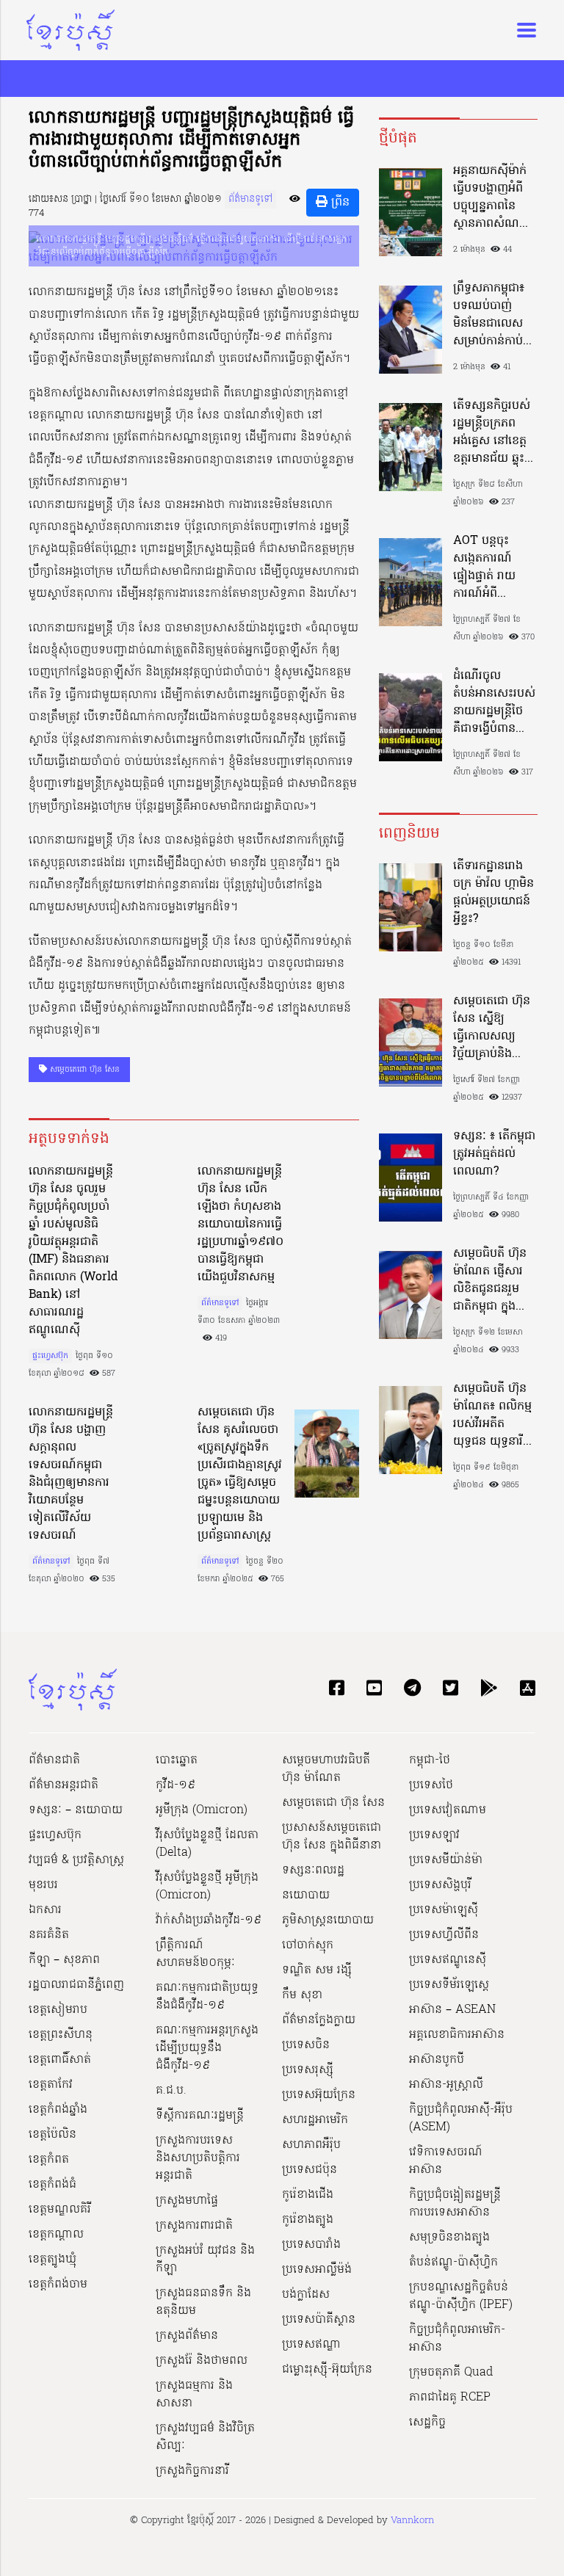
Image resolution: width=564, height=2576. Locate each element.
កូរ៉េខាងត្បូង (308, 2220)
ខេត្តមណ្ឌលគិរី (60, 2210)
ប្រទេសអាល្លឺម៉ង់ (317, 2270)
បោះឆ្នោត (177, 1760)
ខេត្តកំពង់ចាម (58, 2285)
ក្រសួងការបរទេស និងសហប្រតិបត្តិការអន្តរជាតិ (198, 2158)
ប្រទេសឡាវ (434, 1835)
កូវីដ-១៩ (176, 1785)
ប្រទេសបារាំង (311, 2245)
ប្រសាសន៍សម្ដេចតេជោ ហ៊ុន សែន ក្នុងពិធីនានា (332, 1837)
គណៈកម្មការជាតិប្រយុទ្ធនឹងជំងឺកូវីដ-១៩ (207, 1997)
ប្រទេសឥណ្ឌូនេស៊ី (448, 1960)
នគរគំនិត (49, 1935)
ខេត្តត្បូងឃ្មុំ (53, 2260)
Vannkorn (412, 2521)
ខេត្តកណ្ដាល (56, 2235)
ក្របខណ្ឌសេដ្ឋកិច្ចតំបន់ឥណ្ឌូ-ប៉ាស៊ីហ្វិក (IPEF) (461, 2296)
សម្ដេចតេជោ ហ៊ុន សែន (83, 1070)
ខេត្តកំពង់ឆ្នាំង (58, 2110)
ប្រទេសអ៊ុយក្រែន (319, 2095)
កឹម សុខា (302, 1995)
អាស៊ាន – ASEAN (452, 2010)
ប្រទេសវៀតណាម (448, 1810)
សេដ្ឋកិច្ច (427, 2423)
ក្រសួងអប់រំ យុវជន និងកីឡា (205, 2260)
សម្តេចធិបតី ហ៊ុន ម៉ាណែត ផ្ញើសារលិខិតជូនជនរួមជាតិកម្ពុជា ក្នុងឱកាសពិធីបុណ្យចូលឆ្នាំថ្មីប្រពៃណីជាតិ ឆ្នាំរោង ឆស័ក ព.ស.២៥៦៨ (493, 1280)
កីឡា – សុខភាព (64, 1960)
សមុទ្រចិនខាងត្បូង (449, 2238)
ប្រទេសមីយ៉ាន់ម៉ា (446, 1860)
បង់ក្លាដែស (306, 2295)
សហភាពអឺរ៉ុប (311, 2145)
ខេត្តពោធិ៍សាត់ (60, 2060)
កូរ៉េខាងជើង (308, 2195)
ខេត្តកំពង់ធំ (53, 2185)
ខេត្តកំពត (49, 2160)
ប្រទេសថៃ (431, 1785)
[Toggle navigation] (522, 30)
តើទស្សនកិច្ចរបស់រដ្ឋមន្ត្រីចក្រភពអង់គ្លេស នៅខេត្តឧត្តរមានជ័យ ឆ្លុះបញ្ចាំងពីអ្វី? (492, 432)
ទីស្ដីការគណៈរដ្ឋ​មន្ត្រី (200, 2116)
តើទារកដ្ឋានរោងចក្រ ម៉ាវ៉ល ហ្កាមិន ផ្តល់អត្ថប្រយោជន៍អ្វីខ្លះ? (493, 893)
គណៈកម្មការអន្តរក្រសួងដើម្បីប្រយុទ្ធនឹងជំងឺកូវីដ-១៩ (207, 2048)
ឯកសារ (45, 1910)
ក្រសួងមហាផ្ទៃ (187, 2201)
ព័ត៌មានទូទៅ (250, 199)
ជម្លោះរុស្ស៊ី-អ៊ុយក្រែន (327, 2370)
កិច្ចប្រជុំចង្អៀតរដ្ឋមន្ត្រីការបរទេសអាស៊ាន (455, 2204)
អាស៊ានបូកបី (437, 2060)
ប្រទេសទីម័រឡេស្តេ (449, 1985)
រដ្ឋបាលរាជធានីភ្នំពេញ (76, 1985)
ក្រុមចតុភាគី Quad (451, 2373)
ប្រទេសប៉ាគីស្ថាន (319, 2320)
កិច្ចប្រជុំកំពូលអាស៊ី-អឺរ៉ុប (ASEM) (461, 2119)
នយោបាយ (306, 1895)
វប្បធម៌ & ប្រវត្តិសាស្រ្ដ (76, 1860)
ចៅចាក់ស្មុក (308, 1945)
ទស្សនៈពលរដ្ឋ (313, 1871)
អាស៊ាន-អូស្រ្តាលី (446, 2085)
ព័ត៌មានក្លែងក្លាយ (319, 2020)
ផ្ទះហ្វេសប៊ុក (50, 1356)
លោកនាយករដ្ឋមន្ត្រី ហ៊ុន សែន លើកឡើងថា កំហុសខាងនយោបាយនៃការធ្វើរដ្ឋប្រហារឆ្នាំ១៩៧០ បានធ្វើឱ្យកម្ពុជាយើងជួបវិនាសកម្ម (241, 1224)
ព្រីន (339, 203)
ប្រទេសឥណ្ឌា (311, 2345)
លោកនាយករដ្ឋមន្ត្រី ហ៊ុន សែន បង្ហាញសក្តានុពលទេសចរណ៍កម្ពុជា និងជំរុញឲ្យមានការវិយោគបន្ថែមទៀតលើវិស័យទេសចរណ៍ (71, 1474)
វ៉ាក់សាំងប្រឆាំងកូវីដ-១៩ (209, 1920)
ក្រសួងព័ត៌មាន (187, 2336)
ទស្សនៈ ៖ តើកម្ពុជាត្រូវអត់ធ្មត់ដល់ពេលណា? (494, 1154)
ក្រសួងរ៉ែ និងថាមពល (202, 2361)
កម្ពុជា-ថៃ (430, 1760)
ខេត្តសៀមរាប (58, 2010)
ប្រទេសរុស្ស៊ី (308, 2070)
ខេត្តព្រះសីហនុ (61, 2035)
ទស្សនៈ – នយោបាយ (76, 1810)
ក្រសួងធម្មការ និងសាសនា (194, 2395)
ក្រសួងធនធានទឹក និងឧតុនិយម (203, 2302)
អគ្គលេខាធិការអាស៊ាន (457, 2035)
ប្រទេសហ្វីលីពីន (444, 1935)
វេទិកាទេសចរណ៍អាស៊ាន (446, 2161)
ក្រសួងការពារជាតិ (194, 2226)
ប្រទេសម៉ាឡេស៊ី (444, 1910)
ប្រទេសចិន (306, 2045)
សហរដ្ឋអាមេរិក (315, 2120)
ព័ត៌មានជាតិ (54, 1760)
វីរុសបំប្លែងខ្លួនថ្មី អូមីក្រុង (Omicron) (207, 1887)
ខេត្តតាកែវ (51, 2085)
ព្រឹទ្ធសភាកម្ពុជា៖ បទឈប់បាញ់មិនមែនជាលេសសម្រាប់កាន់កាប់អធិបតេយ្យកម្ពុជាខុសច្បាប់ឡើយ (490, 315)
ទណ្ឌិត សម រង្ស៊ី (317, 1970)
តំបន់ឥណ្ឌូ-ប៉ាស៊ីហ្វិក (453, 2263)
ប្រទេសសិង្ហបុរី (440, 1885)
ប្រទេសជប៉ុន (310, 2170)
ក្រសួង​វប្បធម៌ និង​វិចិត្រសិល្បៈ (205, 2437)
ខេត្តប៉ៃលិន (53, 2135)
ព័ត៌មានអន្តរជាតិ (64, 1785)
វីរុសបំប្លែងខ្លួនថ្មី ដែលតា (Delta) (207, 1844)
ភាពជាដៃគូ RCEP (450, 2398)
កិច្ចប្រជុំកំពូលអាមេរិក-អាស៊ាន (457, 2339)
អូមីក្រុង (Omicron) (202, 1810)
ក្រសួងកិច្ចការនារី (192, 2471)
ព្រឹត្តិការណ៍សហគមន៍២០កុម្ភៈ (195, 1954)
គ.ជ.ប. (171, 2091)
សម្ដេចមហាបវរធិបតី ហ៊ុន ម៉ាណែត (326, 1769)
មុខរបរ (43, 1885)
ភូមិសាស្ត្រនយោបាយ (328, 1920)
